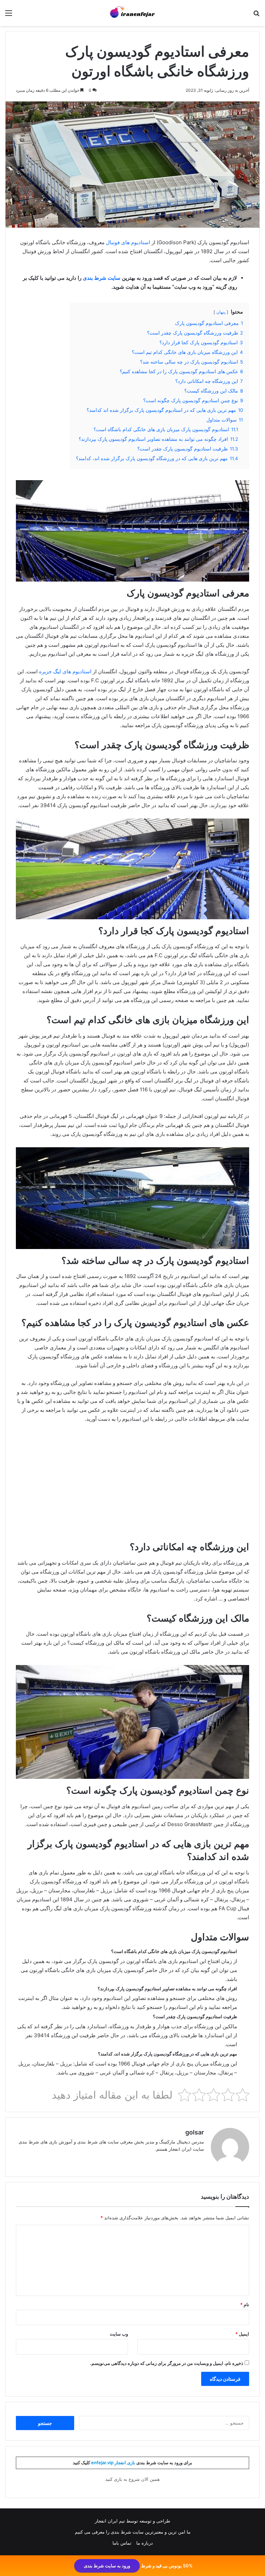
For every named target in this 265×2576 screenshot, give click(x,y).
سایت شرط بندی (102, 278)
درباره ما (145, 2543)
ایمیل (242, 2334)
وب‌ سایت (119, 2334)
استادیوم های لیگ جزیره (65, 671)
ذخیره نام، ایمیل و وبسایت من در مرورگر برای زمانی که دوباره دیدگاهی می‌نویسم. (167, 2363)
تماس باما (122, 2543)
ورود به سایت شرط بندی (107, 2566)
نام (245, 2305)
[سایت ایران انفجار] (132, 13)
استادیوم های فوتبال (128, 242)
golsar (195, 2132)
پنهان (221, 312)
